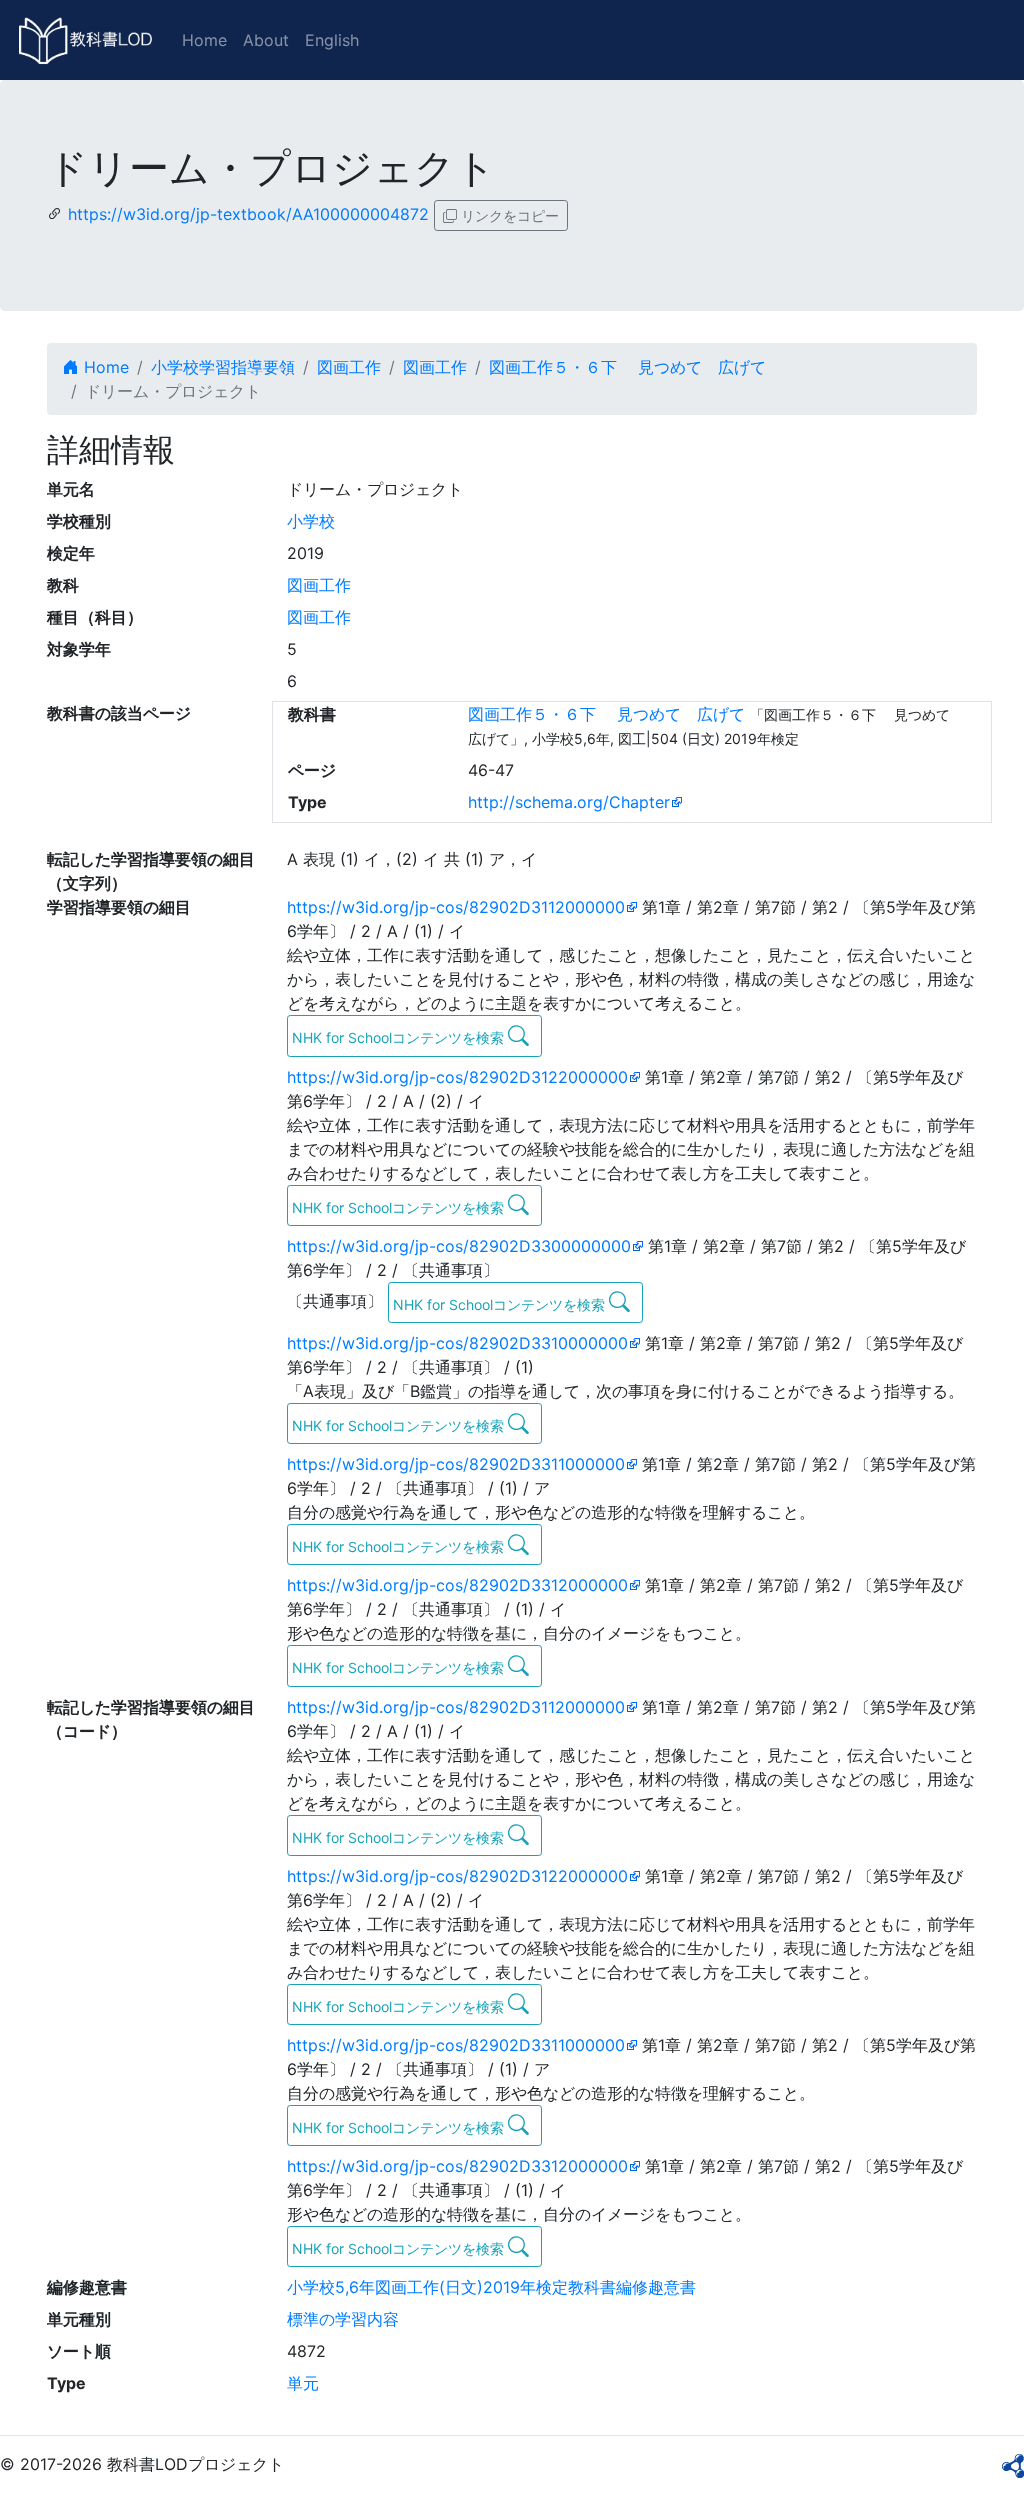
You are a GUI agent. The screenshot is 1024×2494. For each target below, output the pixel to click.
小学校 (311, 521)
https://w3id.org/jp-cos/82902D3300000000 (459, 1246)
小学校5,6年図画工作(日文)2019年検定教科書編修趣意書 (491, 2287)
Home (204, 40)
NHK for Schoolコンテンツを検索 (400, 1037)
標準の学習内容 (343, 2319)
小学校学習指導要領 (223, 367)
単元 (303, 2383)
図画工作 (349, 367)
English (332, 40)
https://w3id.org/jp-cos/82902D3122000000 (457, 1077)
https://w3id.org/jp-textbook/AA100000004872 (248, 214)
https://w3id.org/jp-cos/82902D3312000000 (457, 1585)
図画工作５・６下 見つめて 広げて (627, 367)
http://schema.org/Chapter (569, 802)
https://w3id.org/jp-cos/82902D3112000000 (456, 907)
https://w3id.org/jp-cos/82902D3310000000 (457, 1343)
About (266, 40)
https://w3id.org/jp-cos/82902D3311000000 (456, 1464)
